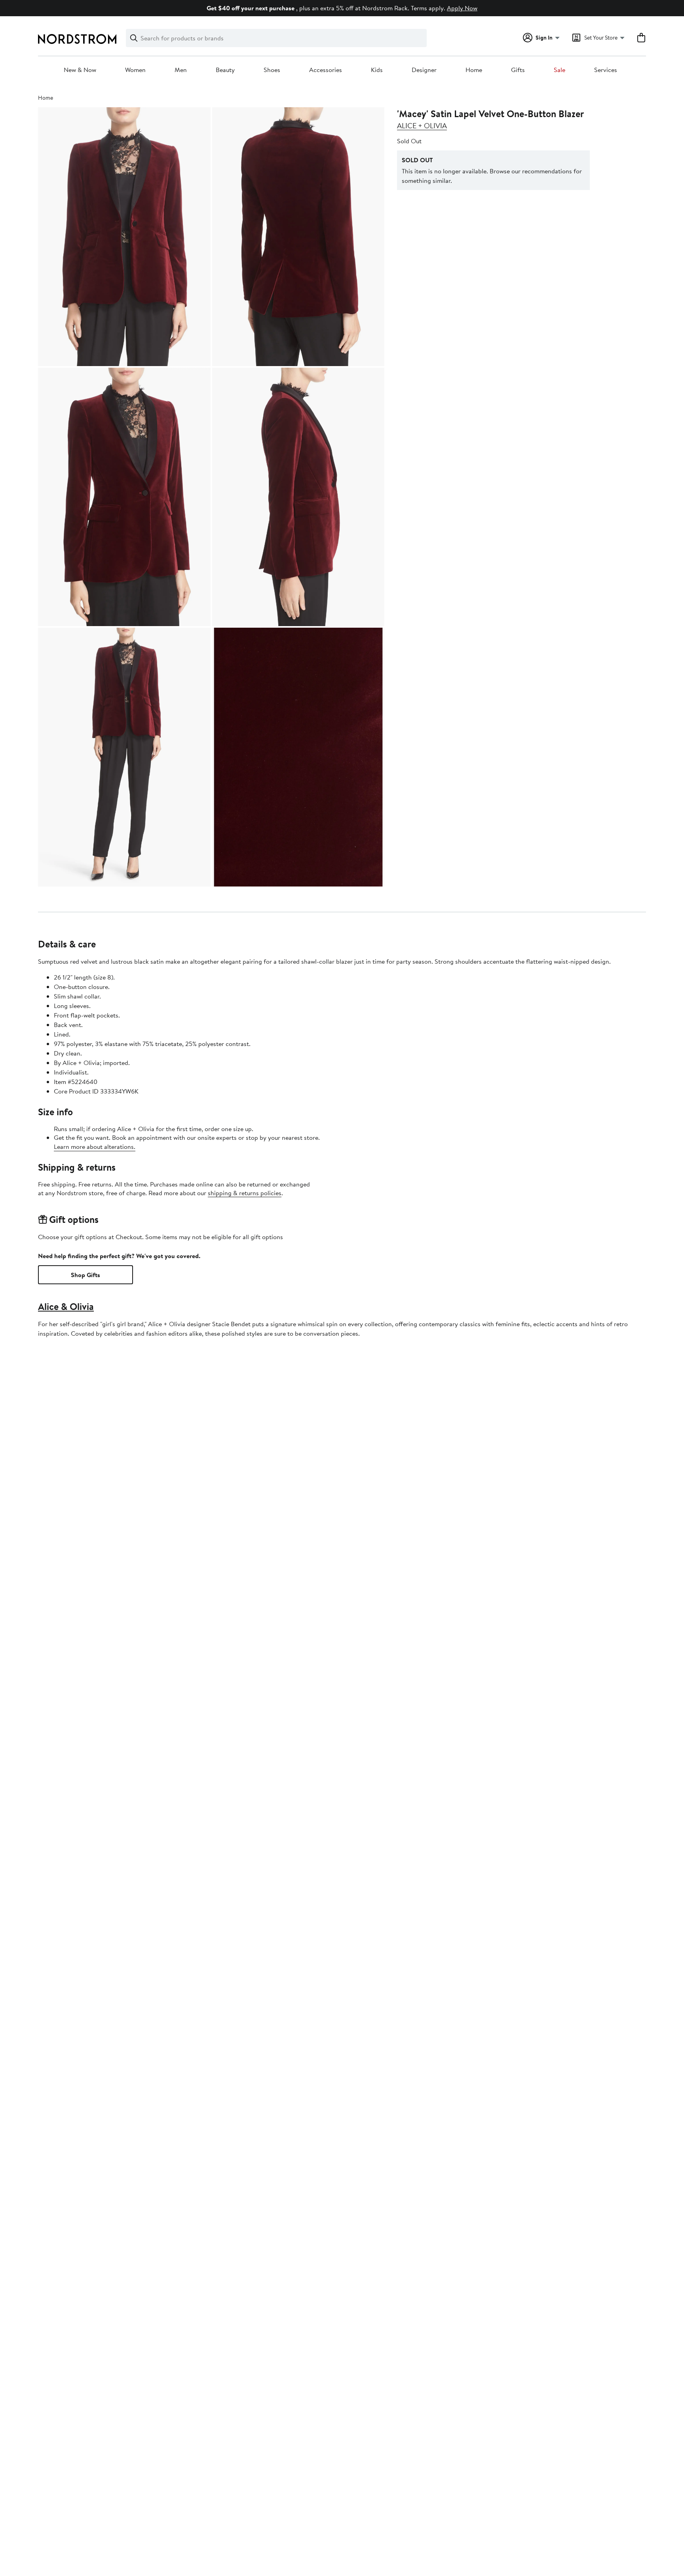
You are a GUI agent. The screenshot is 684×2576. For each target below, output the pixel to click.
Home (474, 70)
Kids (377, 70)
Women (135, 70)
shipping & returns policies (245, 1193)
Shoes (272, 70)
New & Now (80, 70)
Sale (560, 70)
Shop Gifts (85, 1275)
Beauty (225, 70)
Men (181, 70)
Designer (424, 70)
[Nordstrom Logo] (77, 39)
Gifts (518, 70)
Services (606, 70)
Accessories (326, 70)
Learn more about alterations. (95, 1147)
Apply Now (462, 8)
